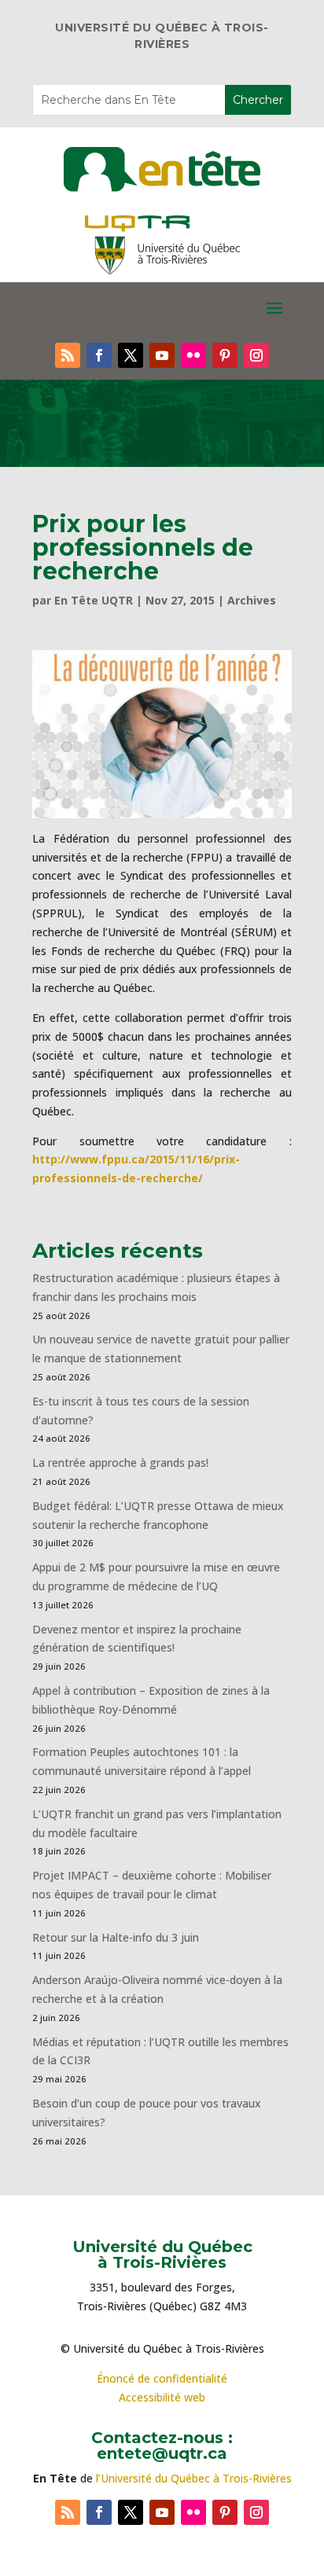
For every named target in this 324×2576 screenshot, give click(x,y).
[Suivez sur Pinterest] (225, 355)
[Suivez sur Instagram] (256, 355)
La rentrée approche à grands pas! (120, 1463)
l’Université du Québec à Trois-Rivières (194, 2478)
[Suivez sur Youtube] (162, 355)
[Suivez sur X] (131, 355)
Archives (252, 600)
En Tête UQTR (94, 600)
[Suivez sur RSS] (68, 355)
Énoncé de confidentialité (162, 2378)
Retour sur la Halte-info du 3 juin (116, 1937)
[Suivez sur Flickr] (193, 355)
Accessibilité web (162, 2397)
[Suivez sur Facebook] (99, 355)
